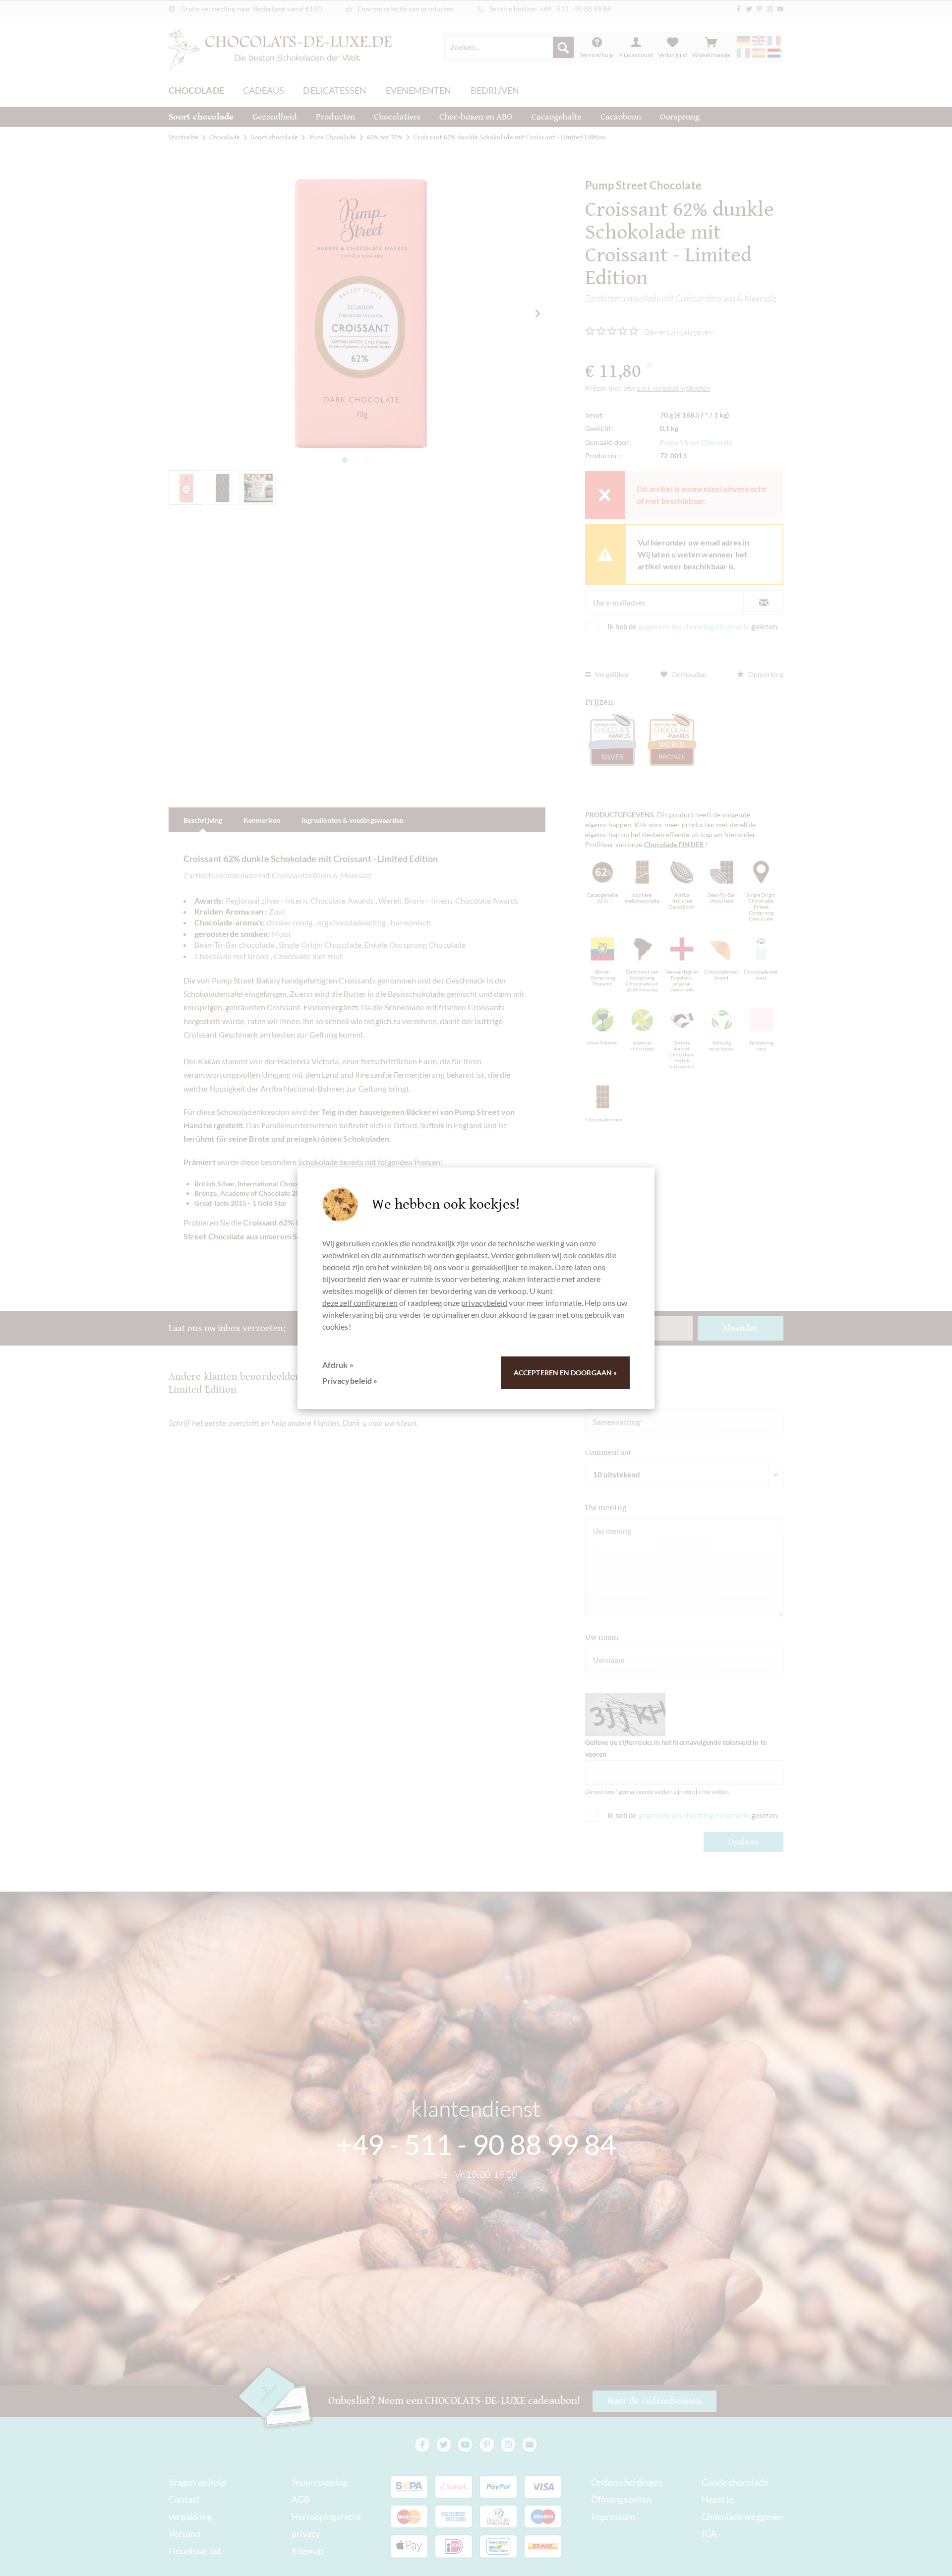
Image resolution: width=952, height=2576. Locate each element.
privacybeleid (484, 1303)
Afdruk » (338, 1365)
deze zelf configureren (360, 1303)
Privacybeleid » (350, 1380)
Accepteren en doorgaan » (565, 1373)
